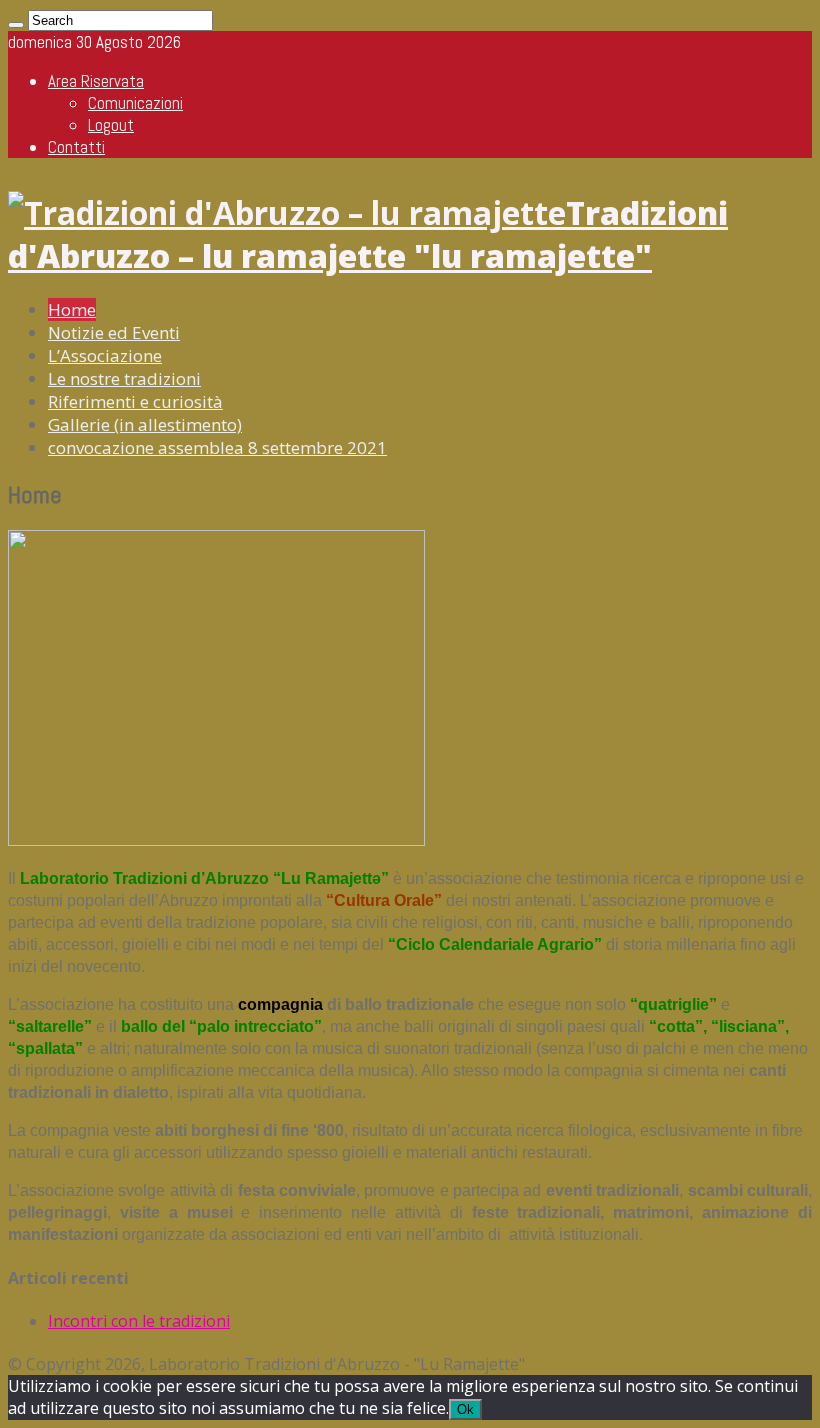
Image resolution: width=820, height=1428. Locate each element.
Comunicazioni (135, 103)
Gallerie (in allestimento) (145, 424)
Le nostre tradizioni (124, 378)
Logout (111, 125)
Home (72, 309)
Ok (465, 1409)
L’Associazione (105, 355)
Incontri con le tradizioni (139, 1321)
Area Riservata (96, 81)
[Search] (16, 25)
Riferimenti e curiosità (135, 401)
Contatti (76, 147)
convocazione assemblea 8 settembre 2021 (217, 447)
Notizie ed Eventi (114, 332)
